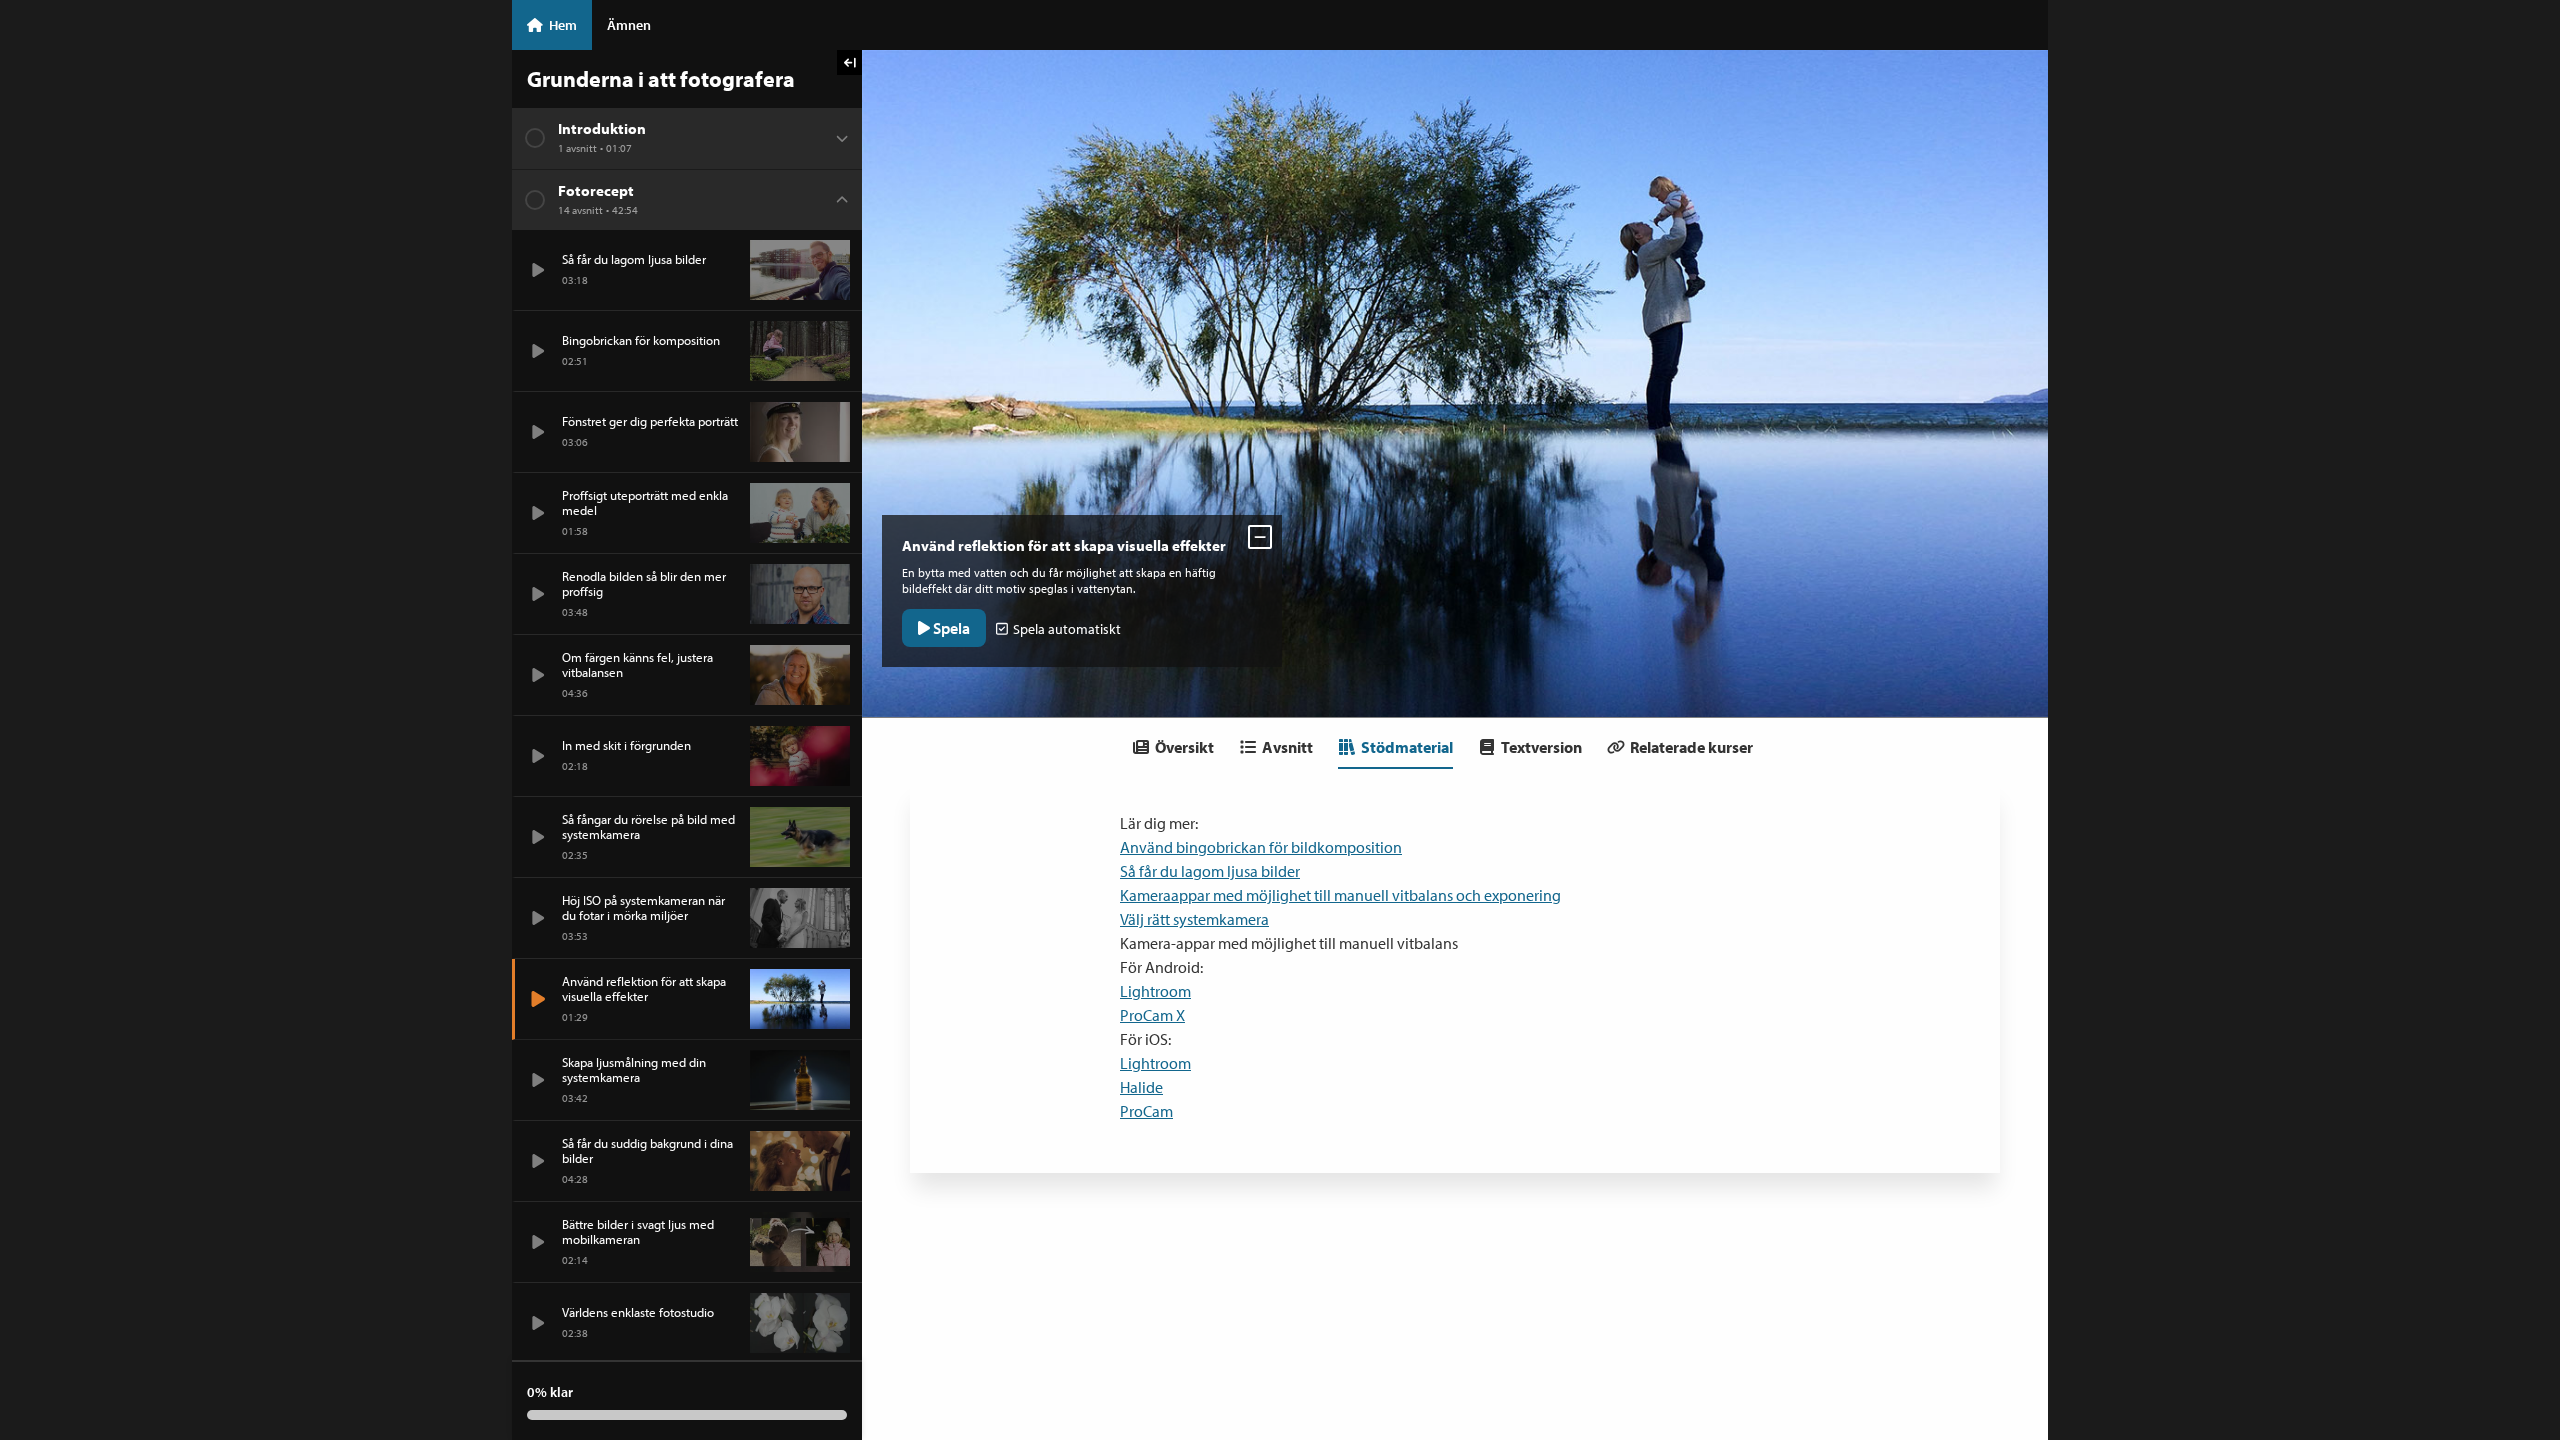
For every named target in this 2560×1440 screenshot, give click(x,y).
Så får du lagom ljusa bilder (1210, 871)
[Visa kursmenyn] (849, 62)
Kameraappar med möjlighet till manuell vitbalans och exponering (1340, 895)
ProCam (1146, 1111)
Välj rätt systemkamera (1194, 919)
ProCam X (1152, 1015)
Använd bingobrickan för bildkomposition (1261, 847)
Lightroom (1155, 991)
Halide (1141, 1087)
